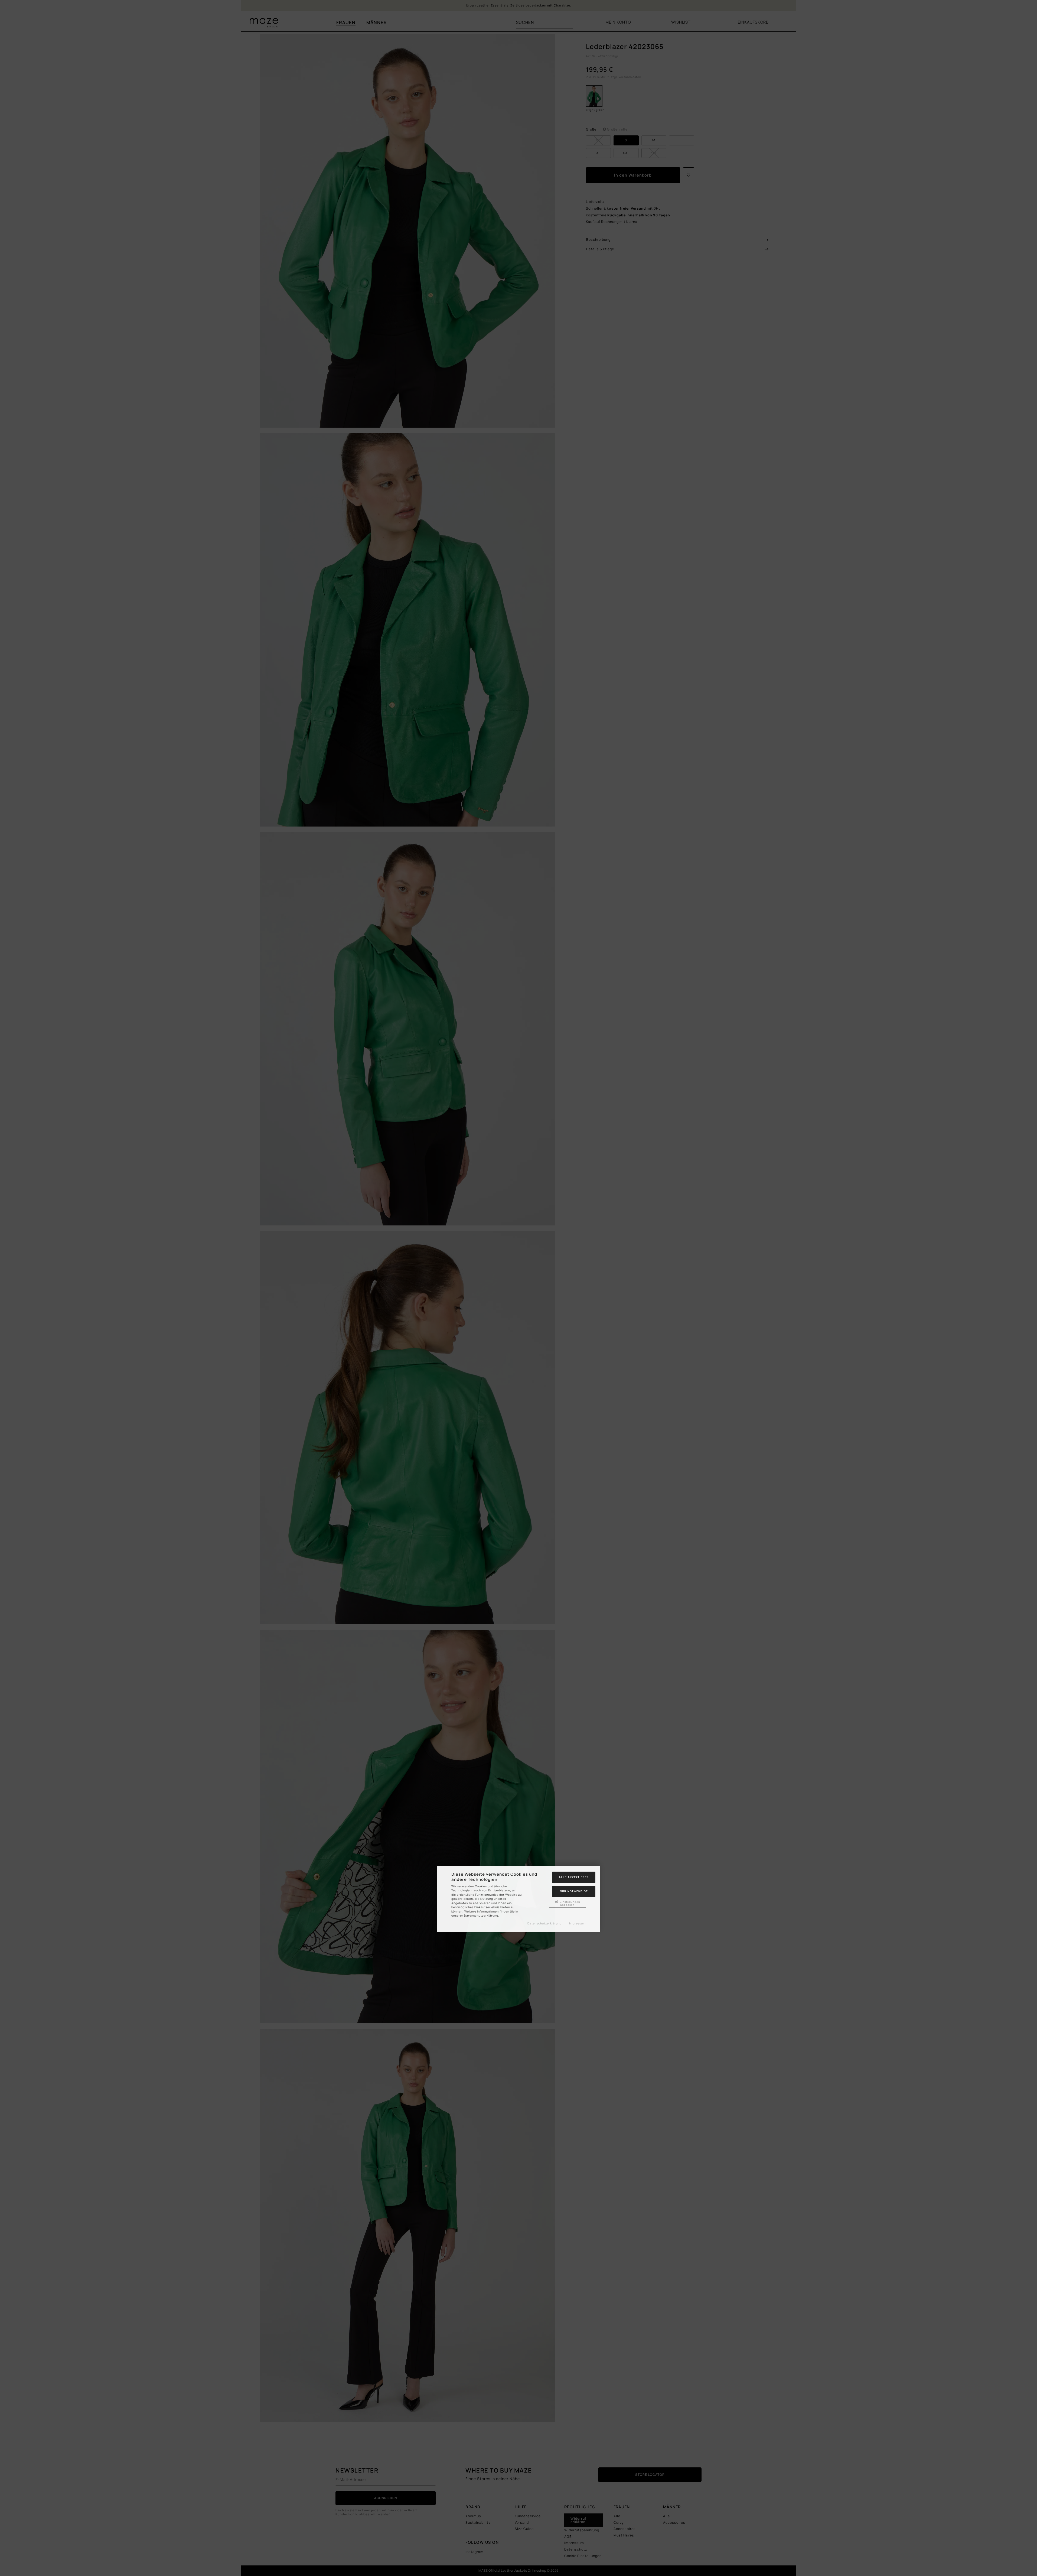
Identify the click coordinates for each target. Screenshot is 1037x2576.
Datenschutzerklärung (544, 1923)
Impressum (577, 1923)
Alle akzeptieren (574, 1877)
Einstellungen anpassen (569, 1903)
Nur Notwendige (574, 1891)
